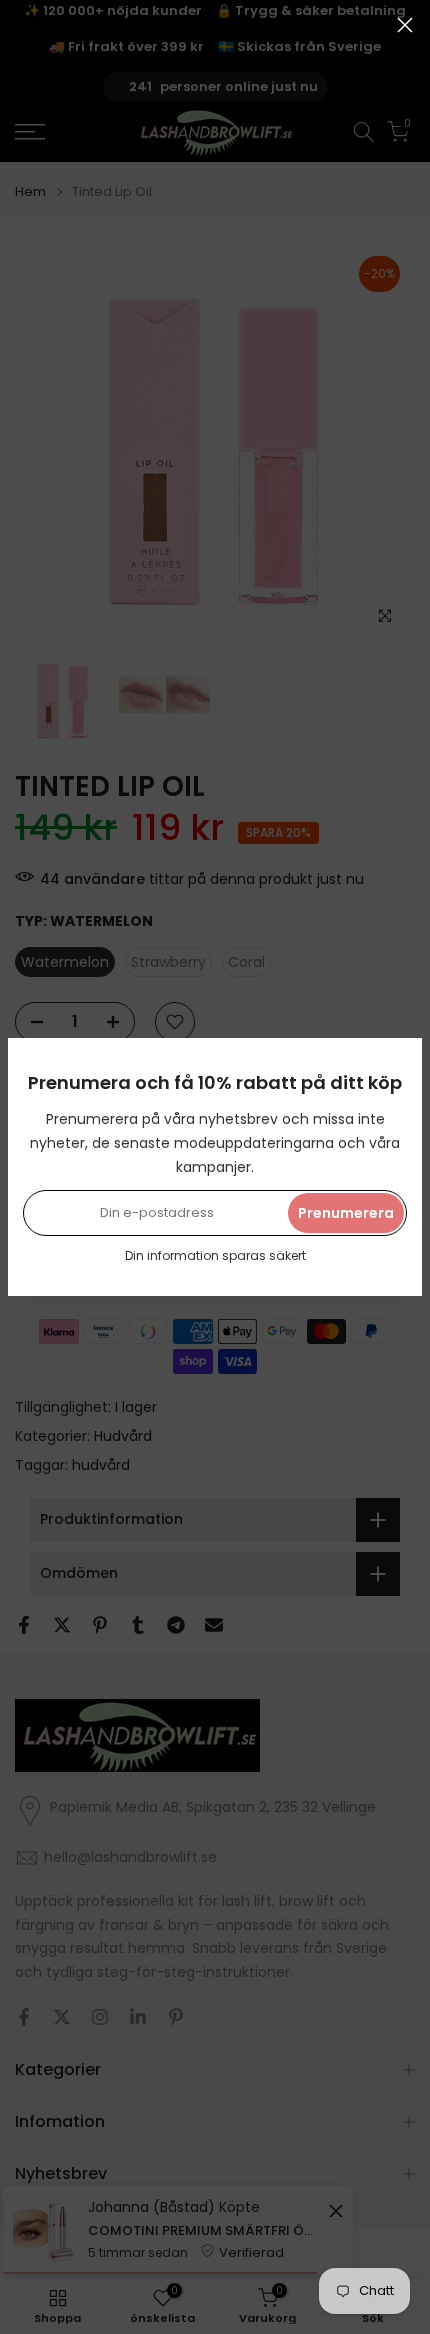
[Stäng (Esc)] (405, 25)
